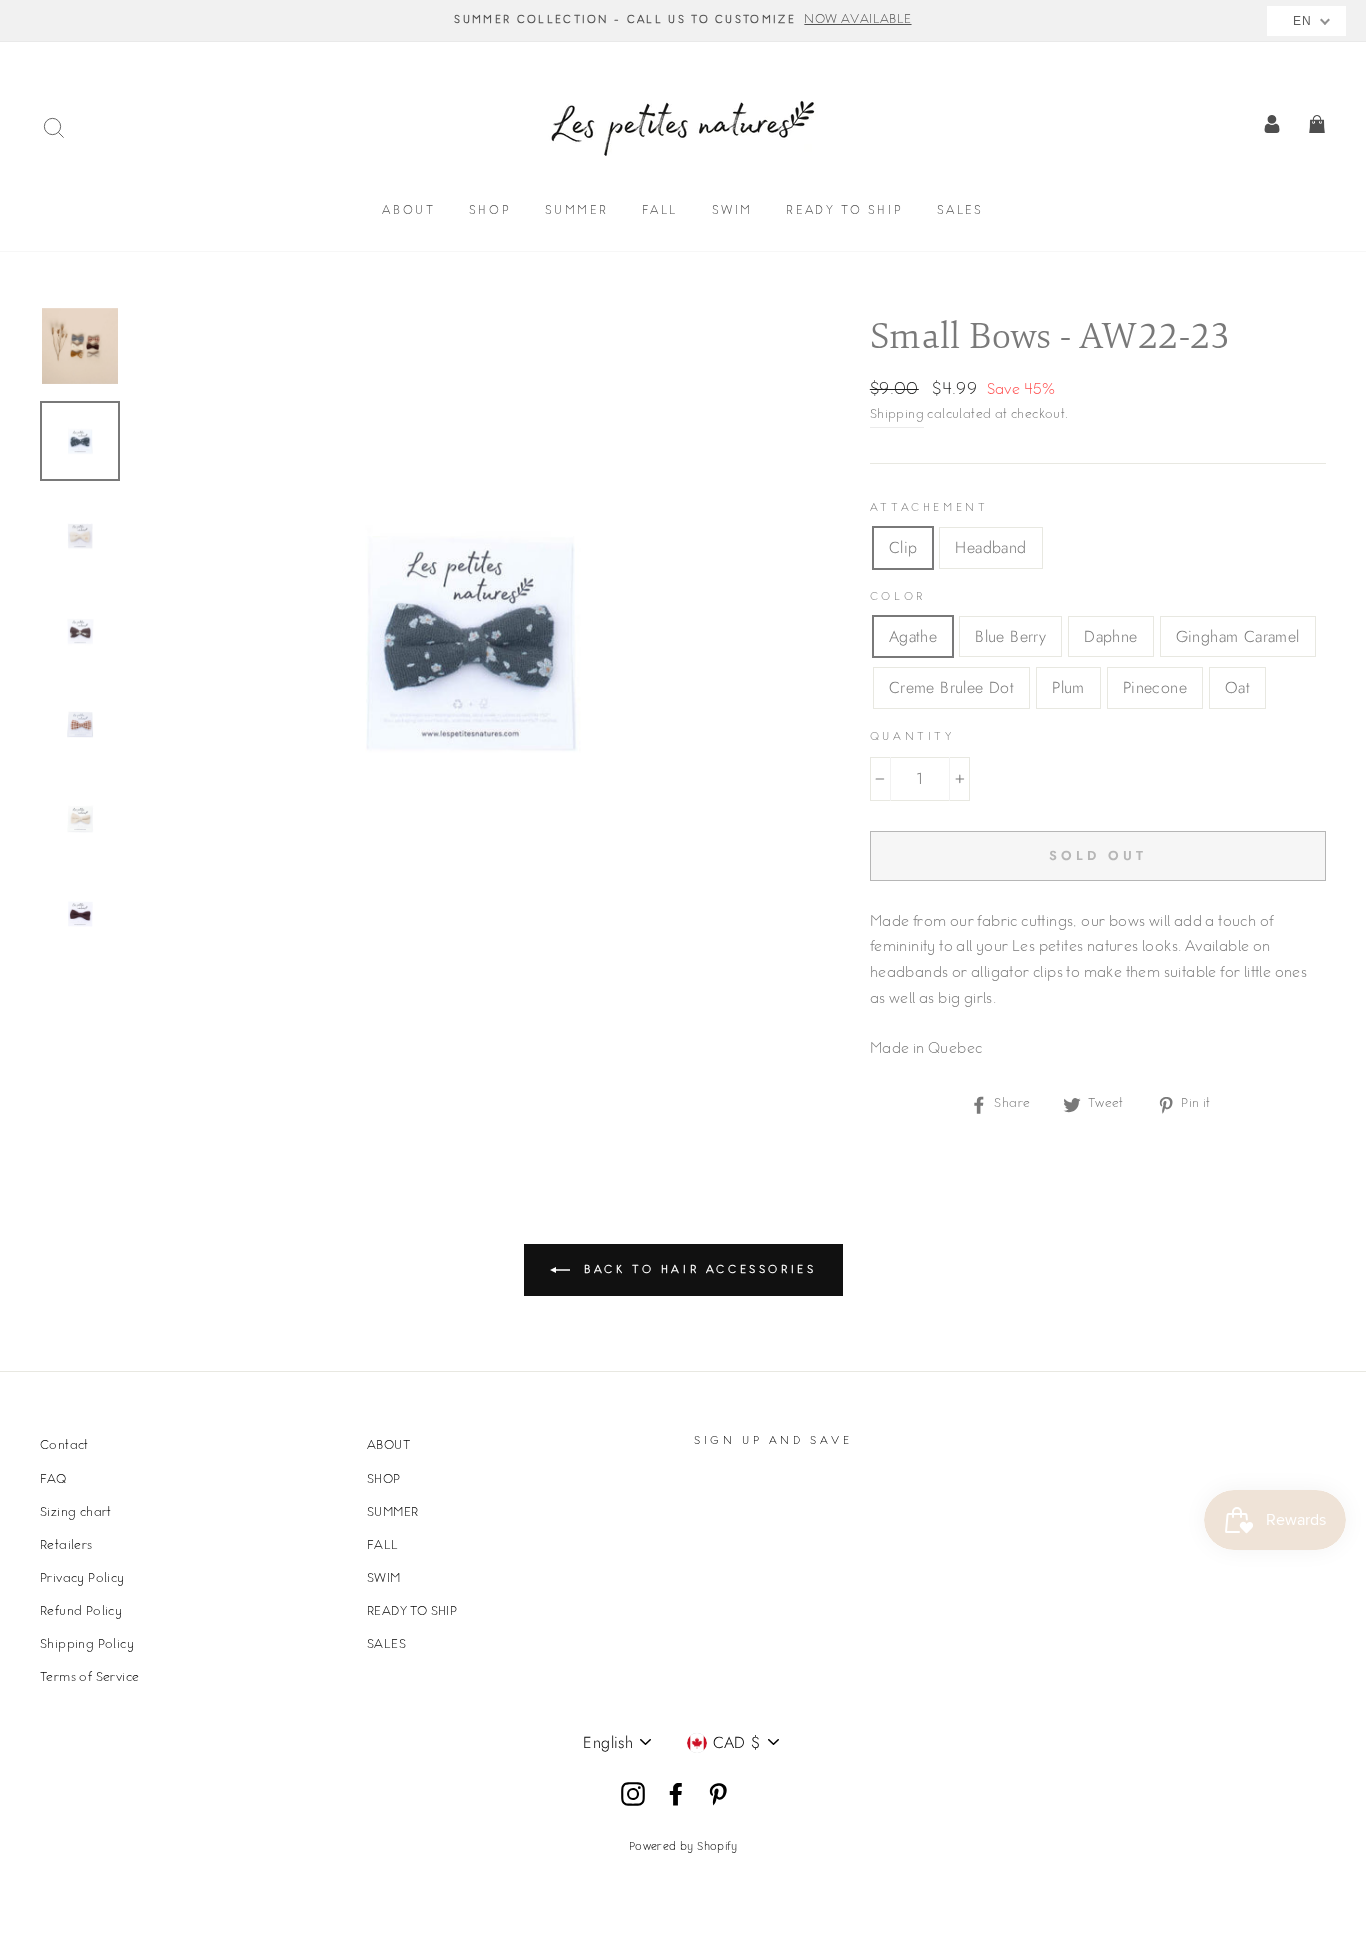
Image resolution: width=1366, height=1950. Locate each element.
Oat (1237, 687)
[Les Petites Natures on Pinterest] (718, 1795)
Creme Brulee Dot (951, 687)
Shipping (897, 415)
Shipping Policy (87, 1645)
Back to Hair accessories (697, 1270)
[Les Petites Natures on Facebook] (676, 1795)
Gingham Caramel (1238, 636)
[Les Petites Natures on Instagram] (633, 1795)
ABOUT (408, 211)
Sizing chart (76, 1513)
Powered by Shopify (683, 1847)
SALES (960, 211)
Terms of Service (89, 1678)
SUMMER (577, 211)
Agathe (913, 636)
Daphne (1110, 636)
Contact (64, 1446)
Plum (1068, 687)
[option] (683, 21)
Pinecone (1155, 687)
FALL (660, 211)
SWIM (732, 211)
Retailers (66, 1546)
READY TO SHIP (844, 211)
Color (898, 597)
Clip (903, 547)
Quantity (912, 737)
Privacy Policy (82, 1579)
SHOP (490, 211)
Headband (990, 547)
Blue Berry (1010, 636)
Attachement (929, 508)
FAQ (53, 1480)
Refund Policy (81, 1612)
